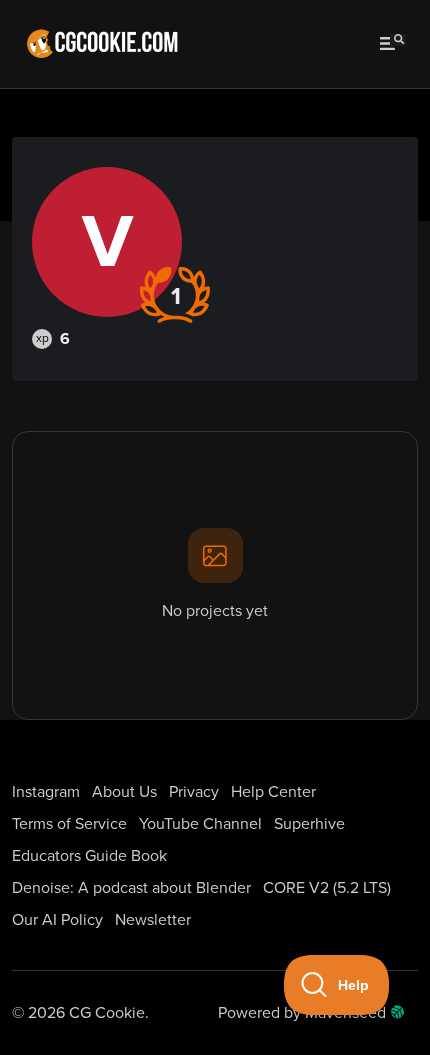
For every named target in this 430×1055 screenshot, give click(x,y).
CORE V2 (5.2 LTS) (327, 888)
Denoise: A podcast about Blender (131, 888)
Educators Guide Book (89, 856)
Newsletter (153, 920)
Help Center (273, 792)
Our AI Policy (57, 920)
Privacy (194, 792)
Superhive (309, 824)
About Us (124, 792)
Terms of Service (69, 824)
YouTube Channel (200, 824)
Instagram (46, 792)
